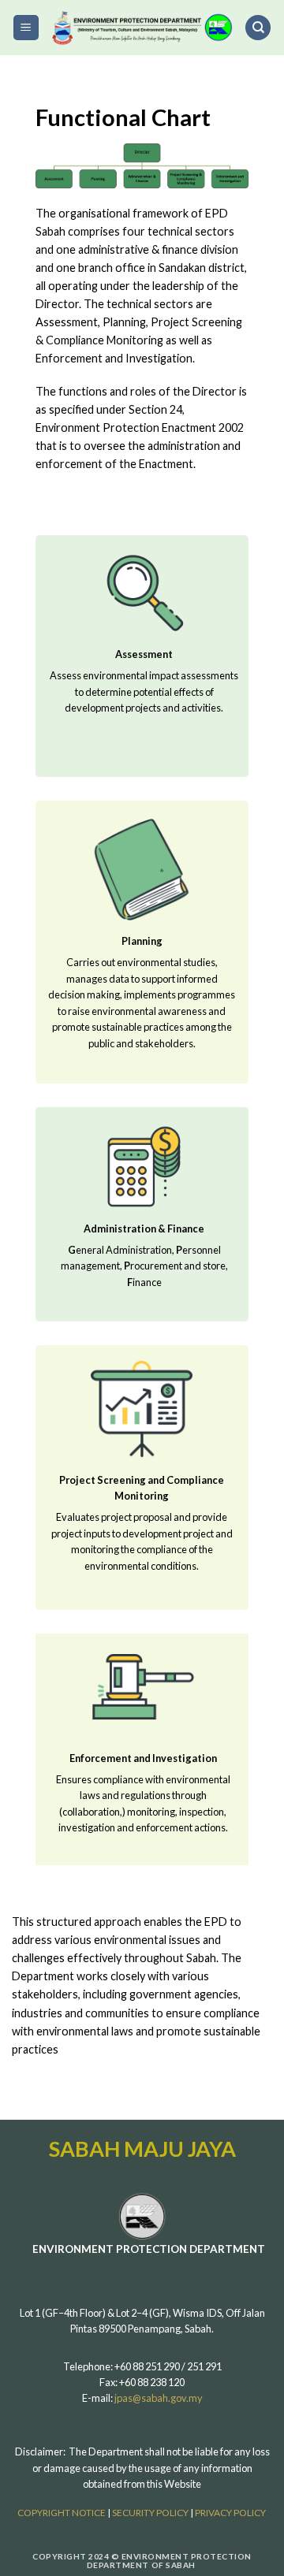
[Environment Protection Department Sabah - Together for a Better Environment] (142, 28)
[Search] (258, 28)
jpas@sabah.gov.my (159, 2398)
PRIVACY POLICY (231, 2513)
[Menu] (26, 28)
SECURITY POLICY (151, 2513)
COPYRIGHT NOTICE (62, 2513)
